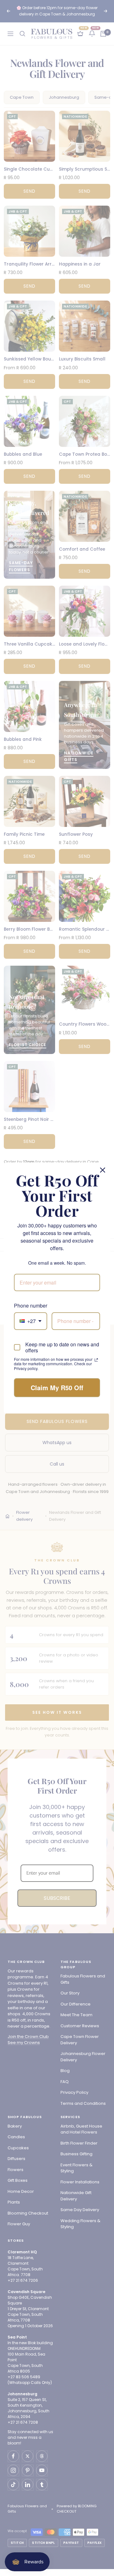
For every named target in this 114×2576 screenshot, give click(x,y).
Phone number (31, 1306)
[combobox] (31, 1321)
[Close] (103, 1170)
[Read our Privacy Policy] (96, 1360)
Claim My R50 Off (57, 1388)
